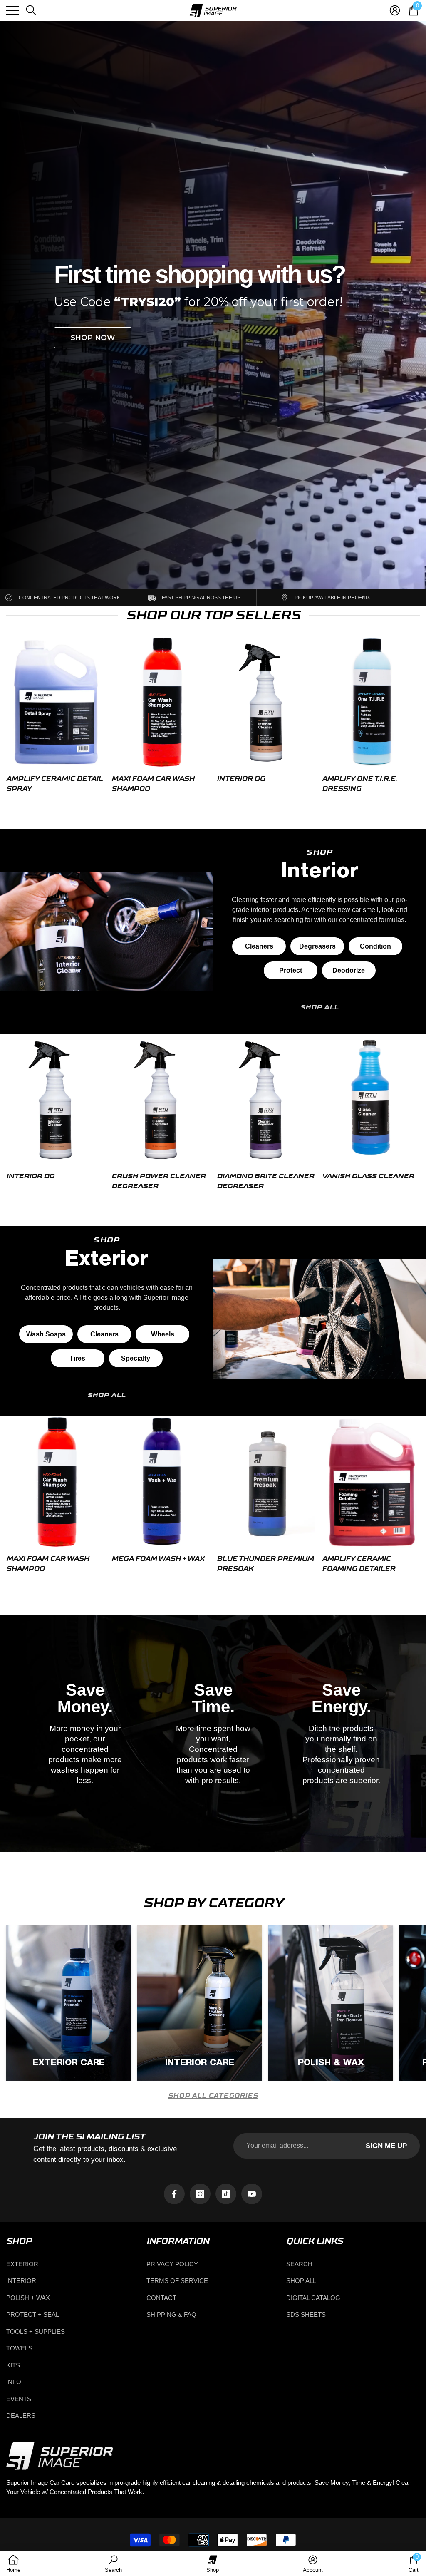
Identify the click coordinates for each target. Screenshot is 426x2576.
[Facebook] (174, 2194)
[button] (31, 10)
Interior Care (200, 2063)
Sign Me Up (386, 2146)
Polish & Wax (331, 2063)
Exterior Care (69, 2063)
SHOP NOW (93, 338)
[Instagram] (200, 2194)
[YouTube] (252, 2194)
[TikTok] (226, 2194)
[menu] (12, 10)
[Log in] (395, 10)
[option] (56, 717)
